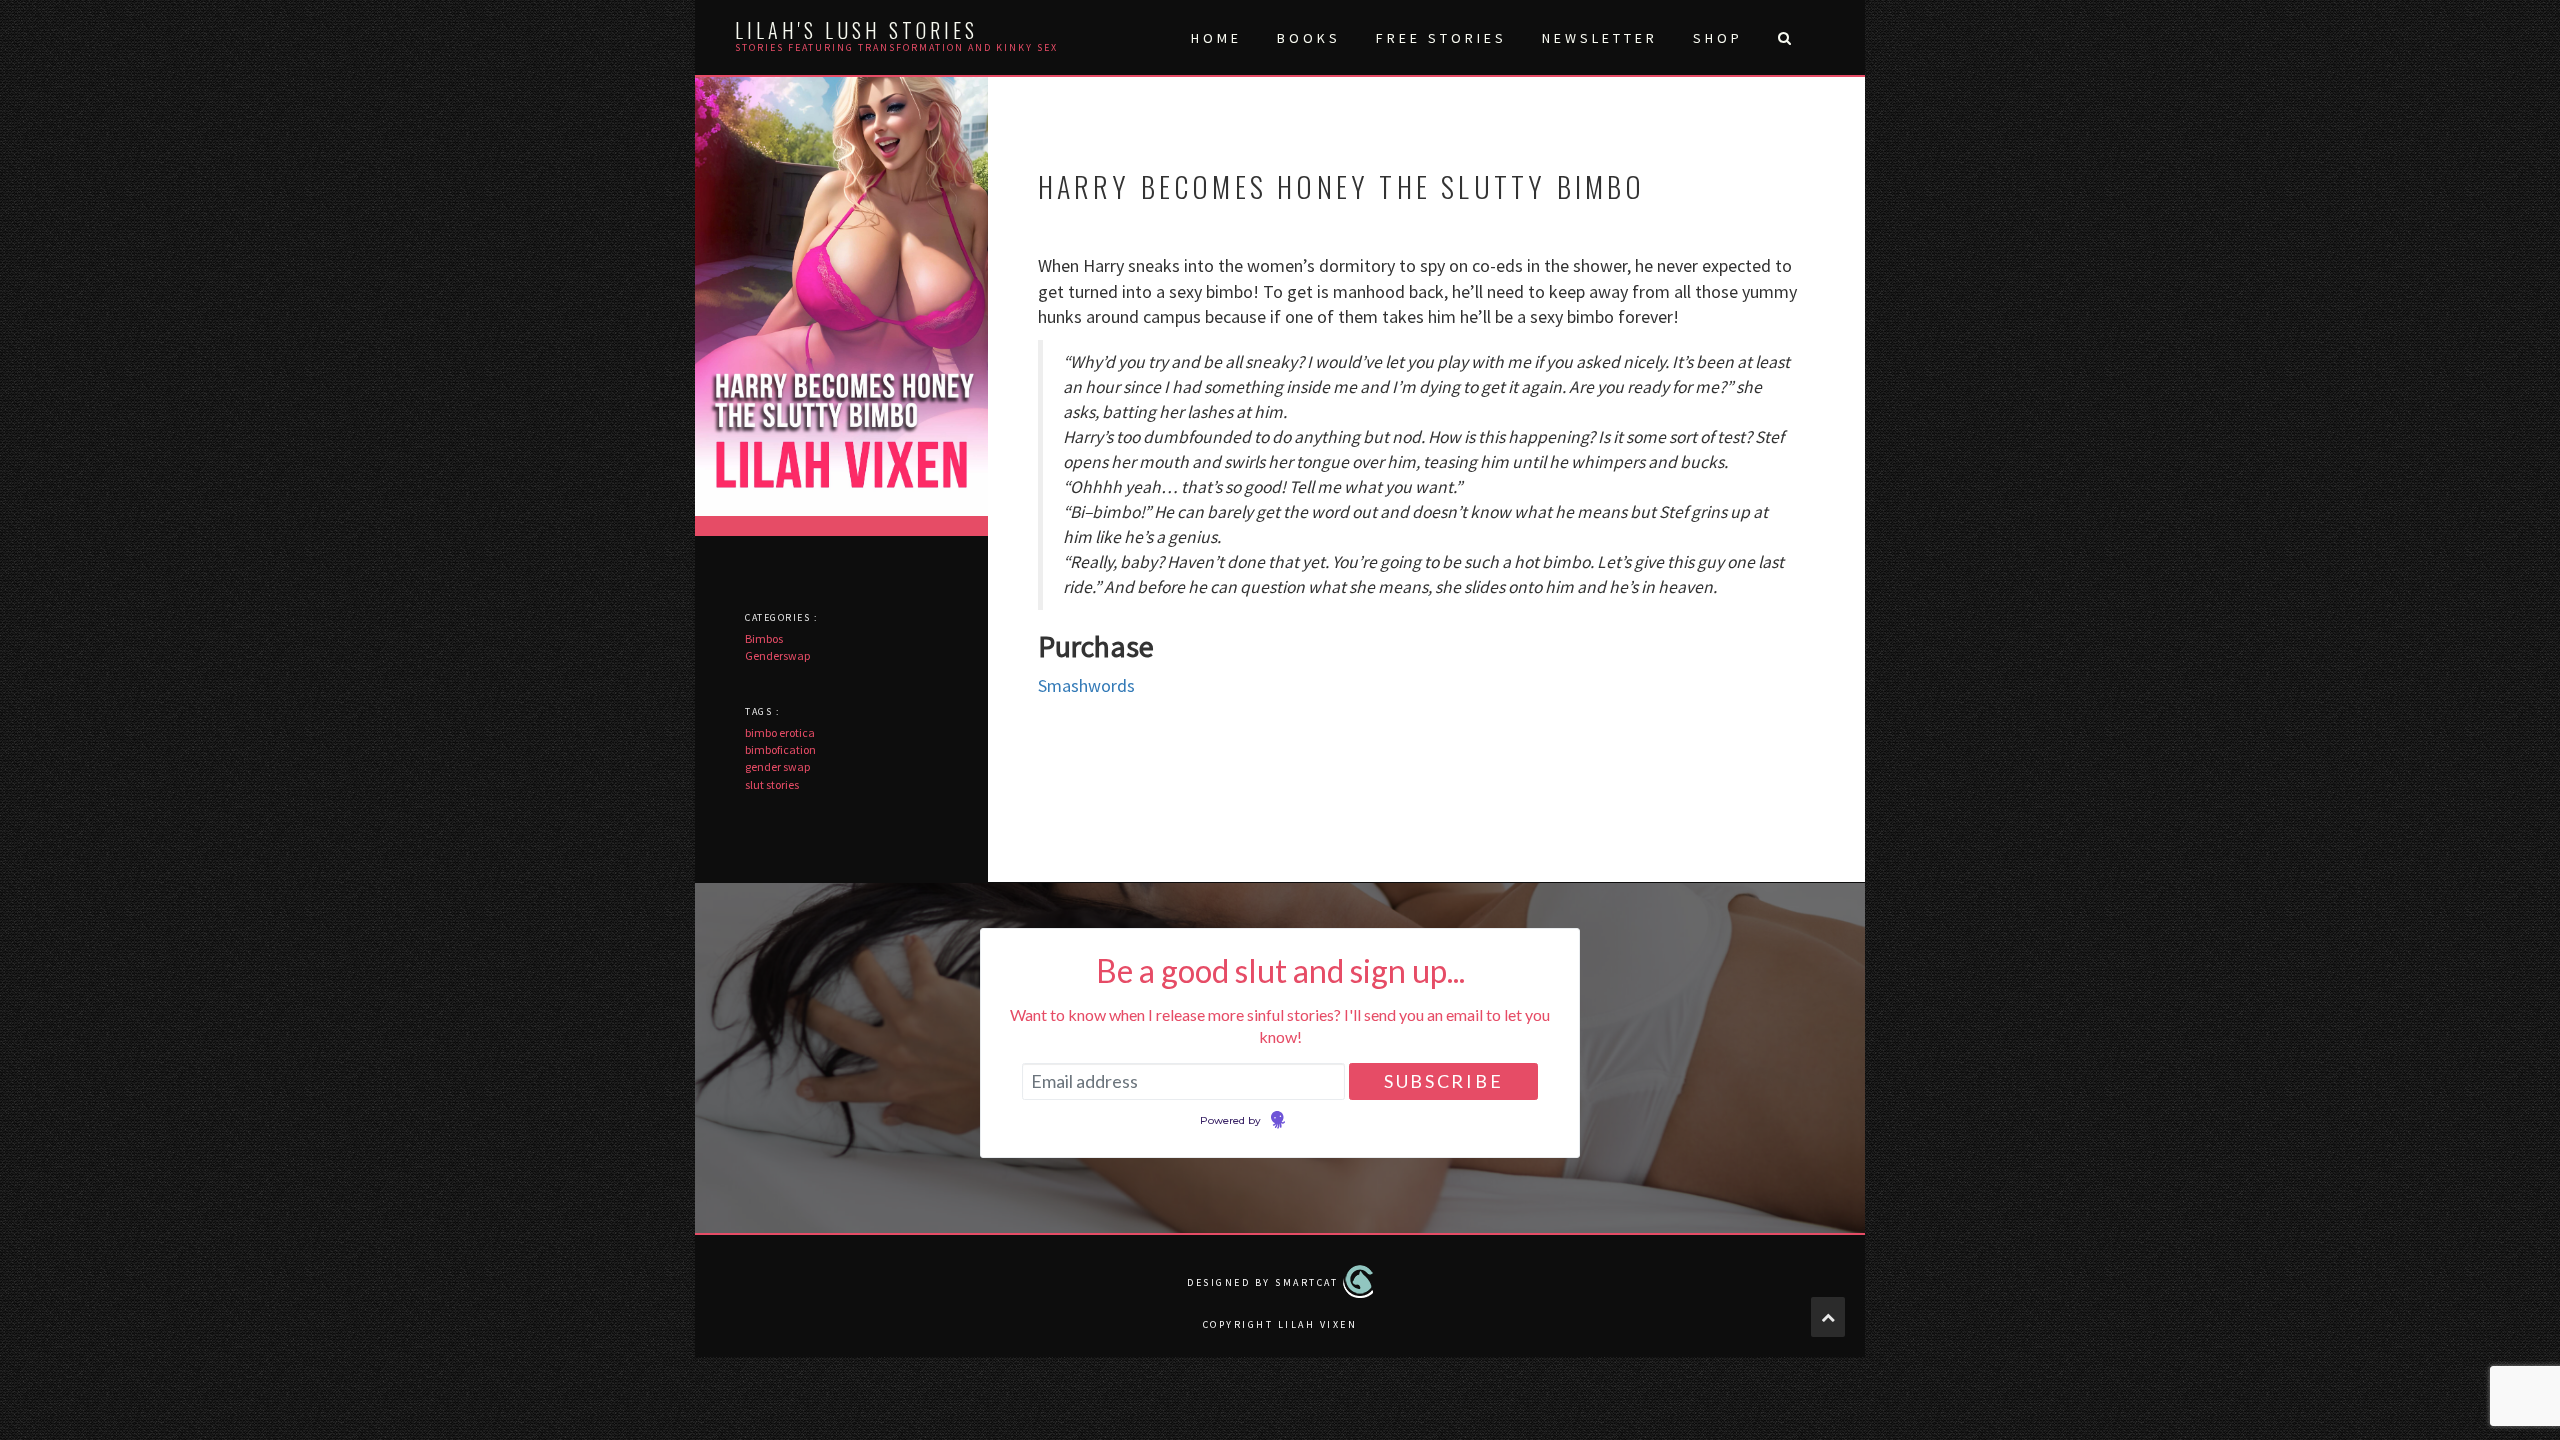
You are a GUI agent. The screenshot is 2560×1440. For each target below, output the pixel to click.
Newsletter (1600, 38)
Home (1216, 38)
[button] (1784, 37)
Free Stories (1441, 38)
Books (1309, 38)
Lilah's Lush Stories (856, 30)
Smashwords (1086, 685)
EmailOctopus (1323, 1121)
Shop (1718, 38)
